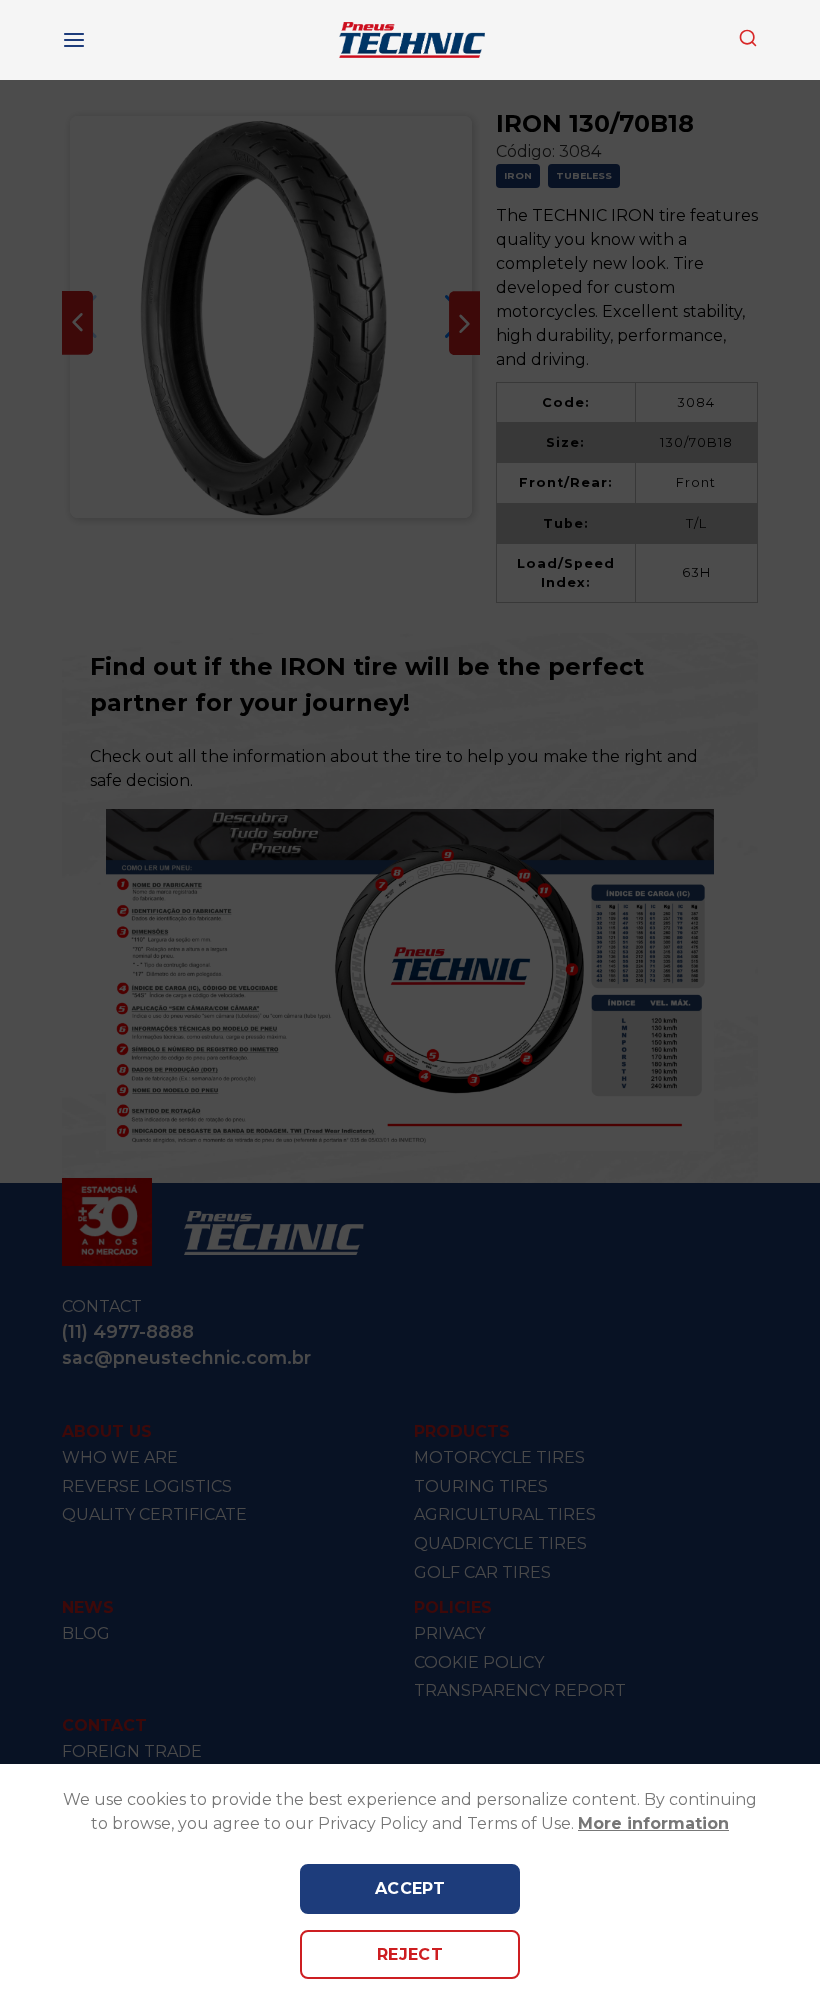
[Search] (748, 38)
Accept (410, 1888)
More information (653, 1823)
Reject (410, 1954)
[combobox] (748, 39)
